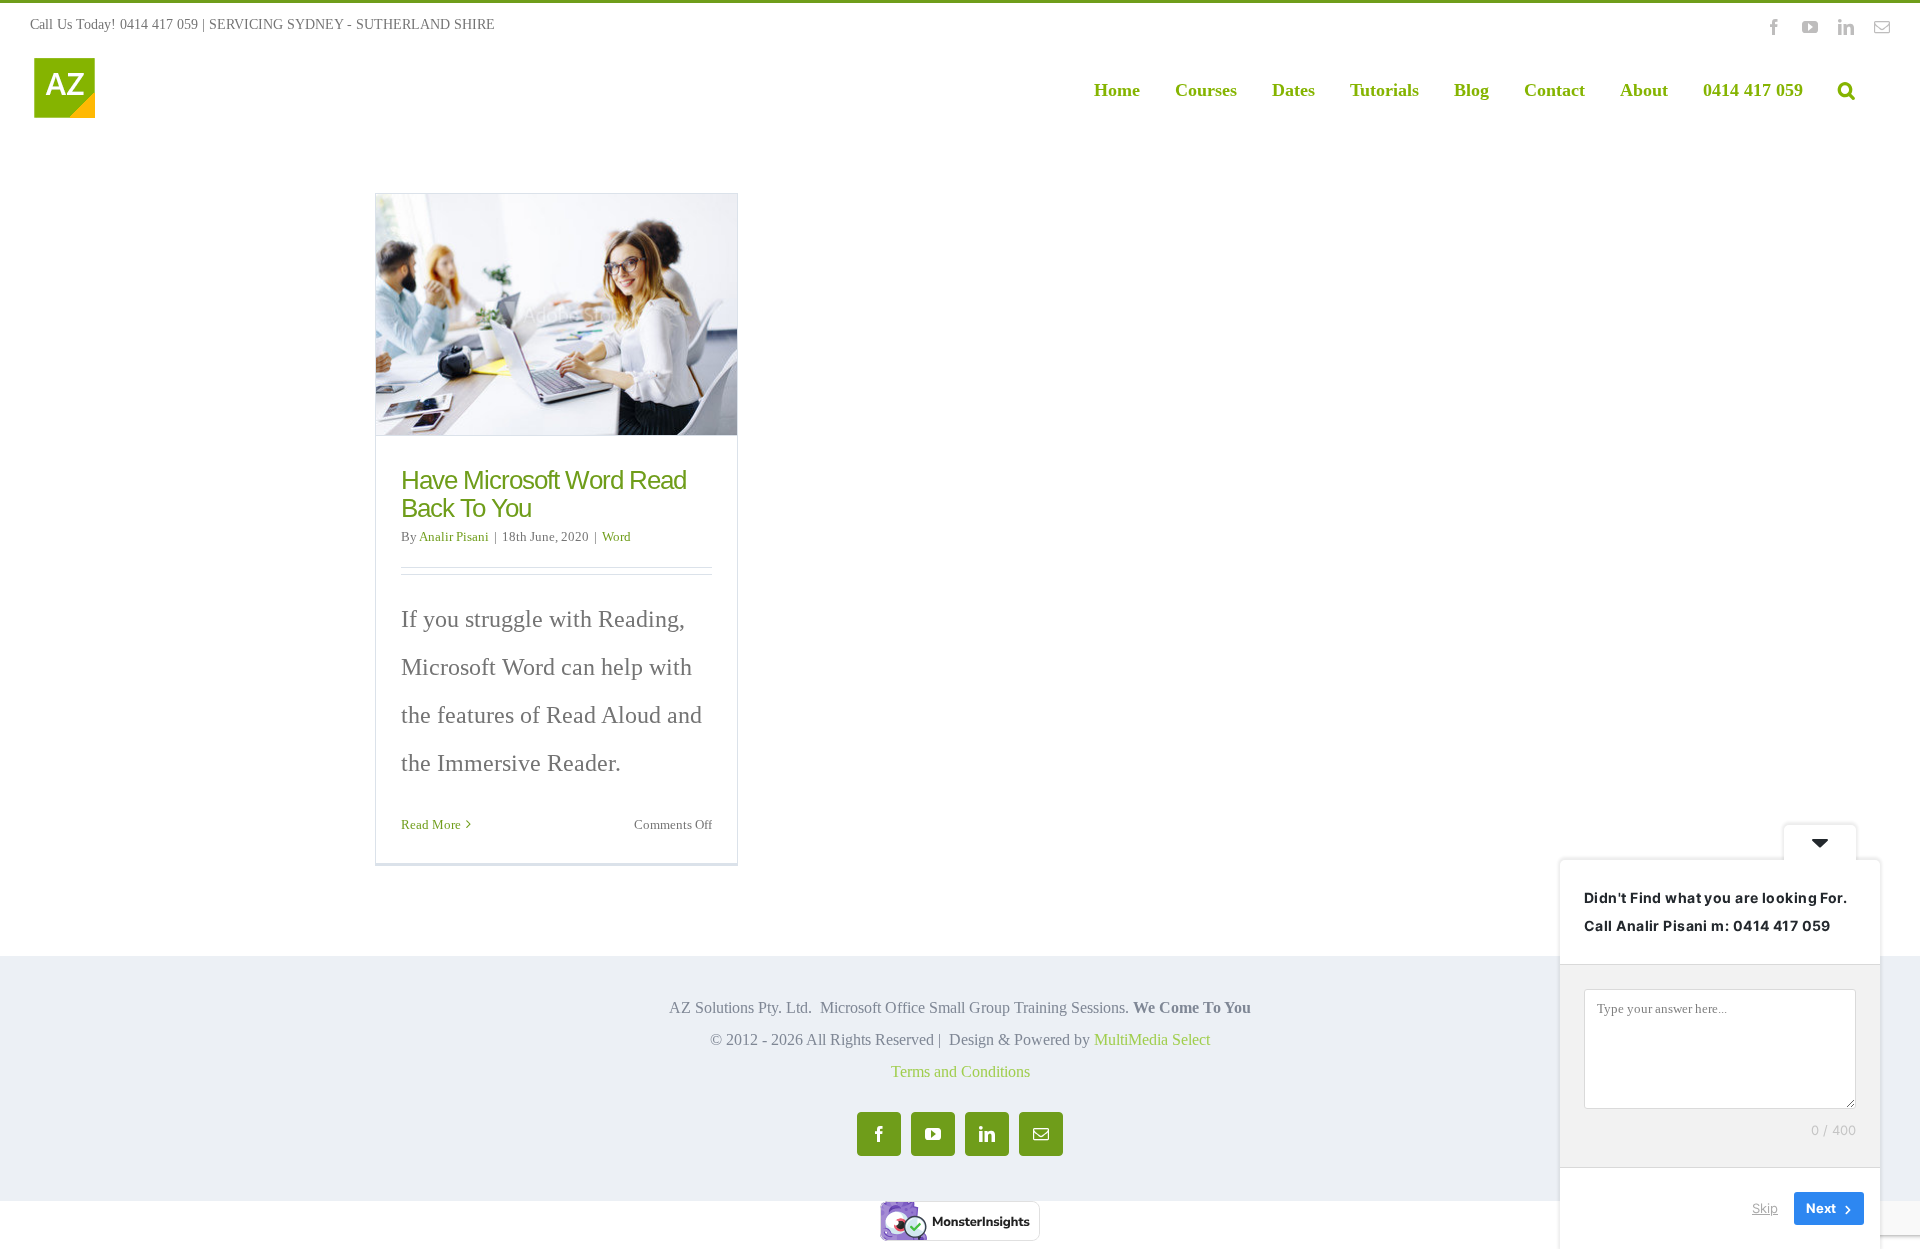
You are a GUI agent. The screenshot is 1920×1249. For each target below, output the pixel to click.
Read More (431, 824)
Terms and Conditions (960, 1071)
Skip (1765, 1208)
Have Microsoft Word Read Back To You (543, 494)
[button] (1846, 90)
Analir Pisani (454, 536)
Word (616, 536)
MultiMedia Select (1152, 1039)
